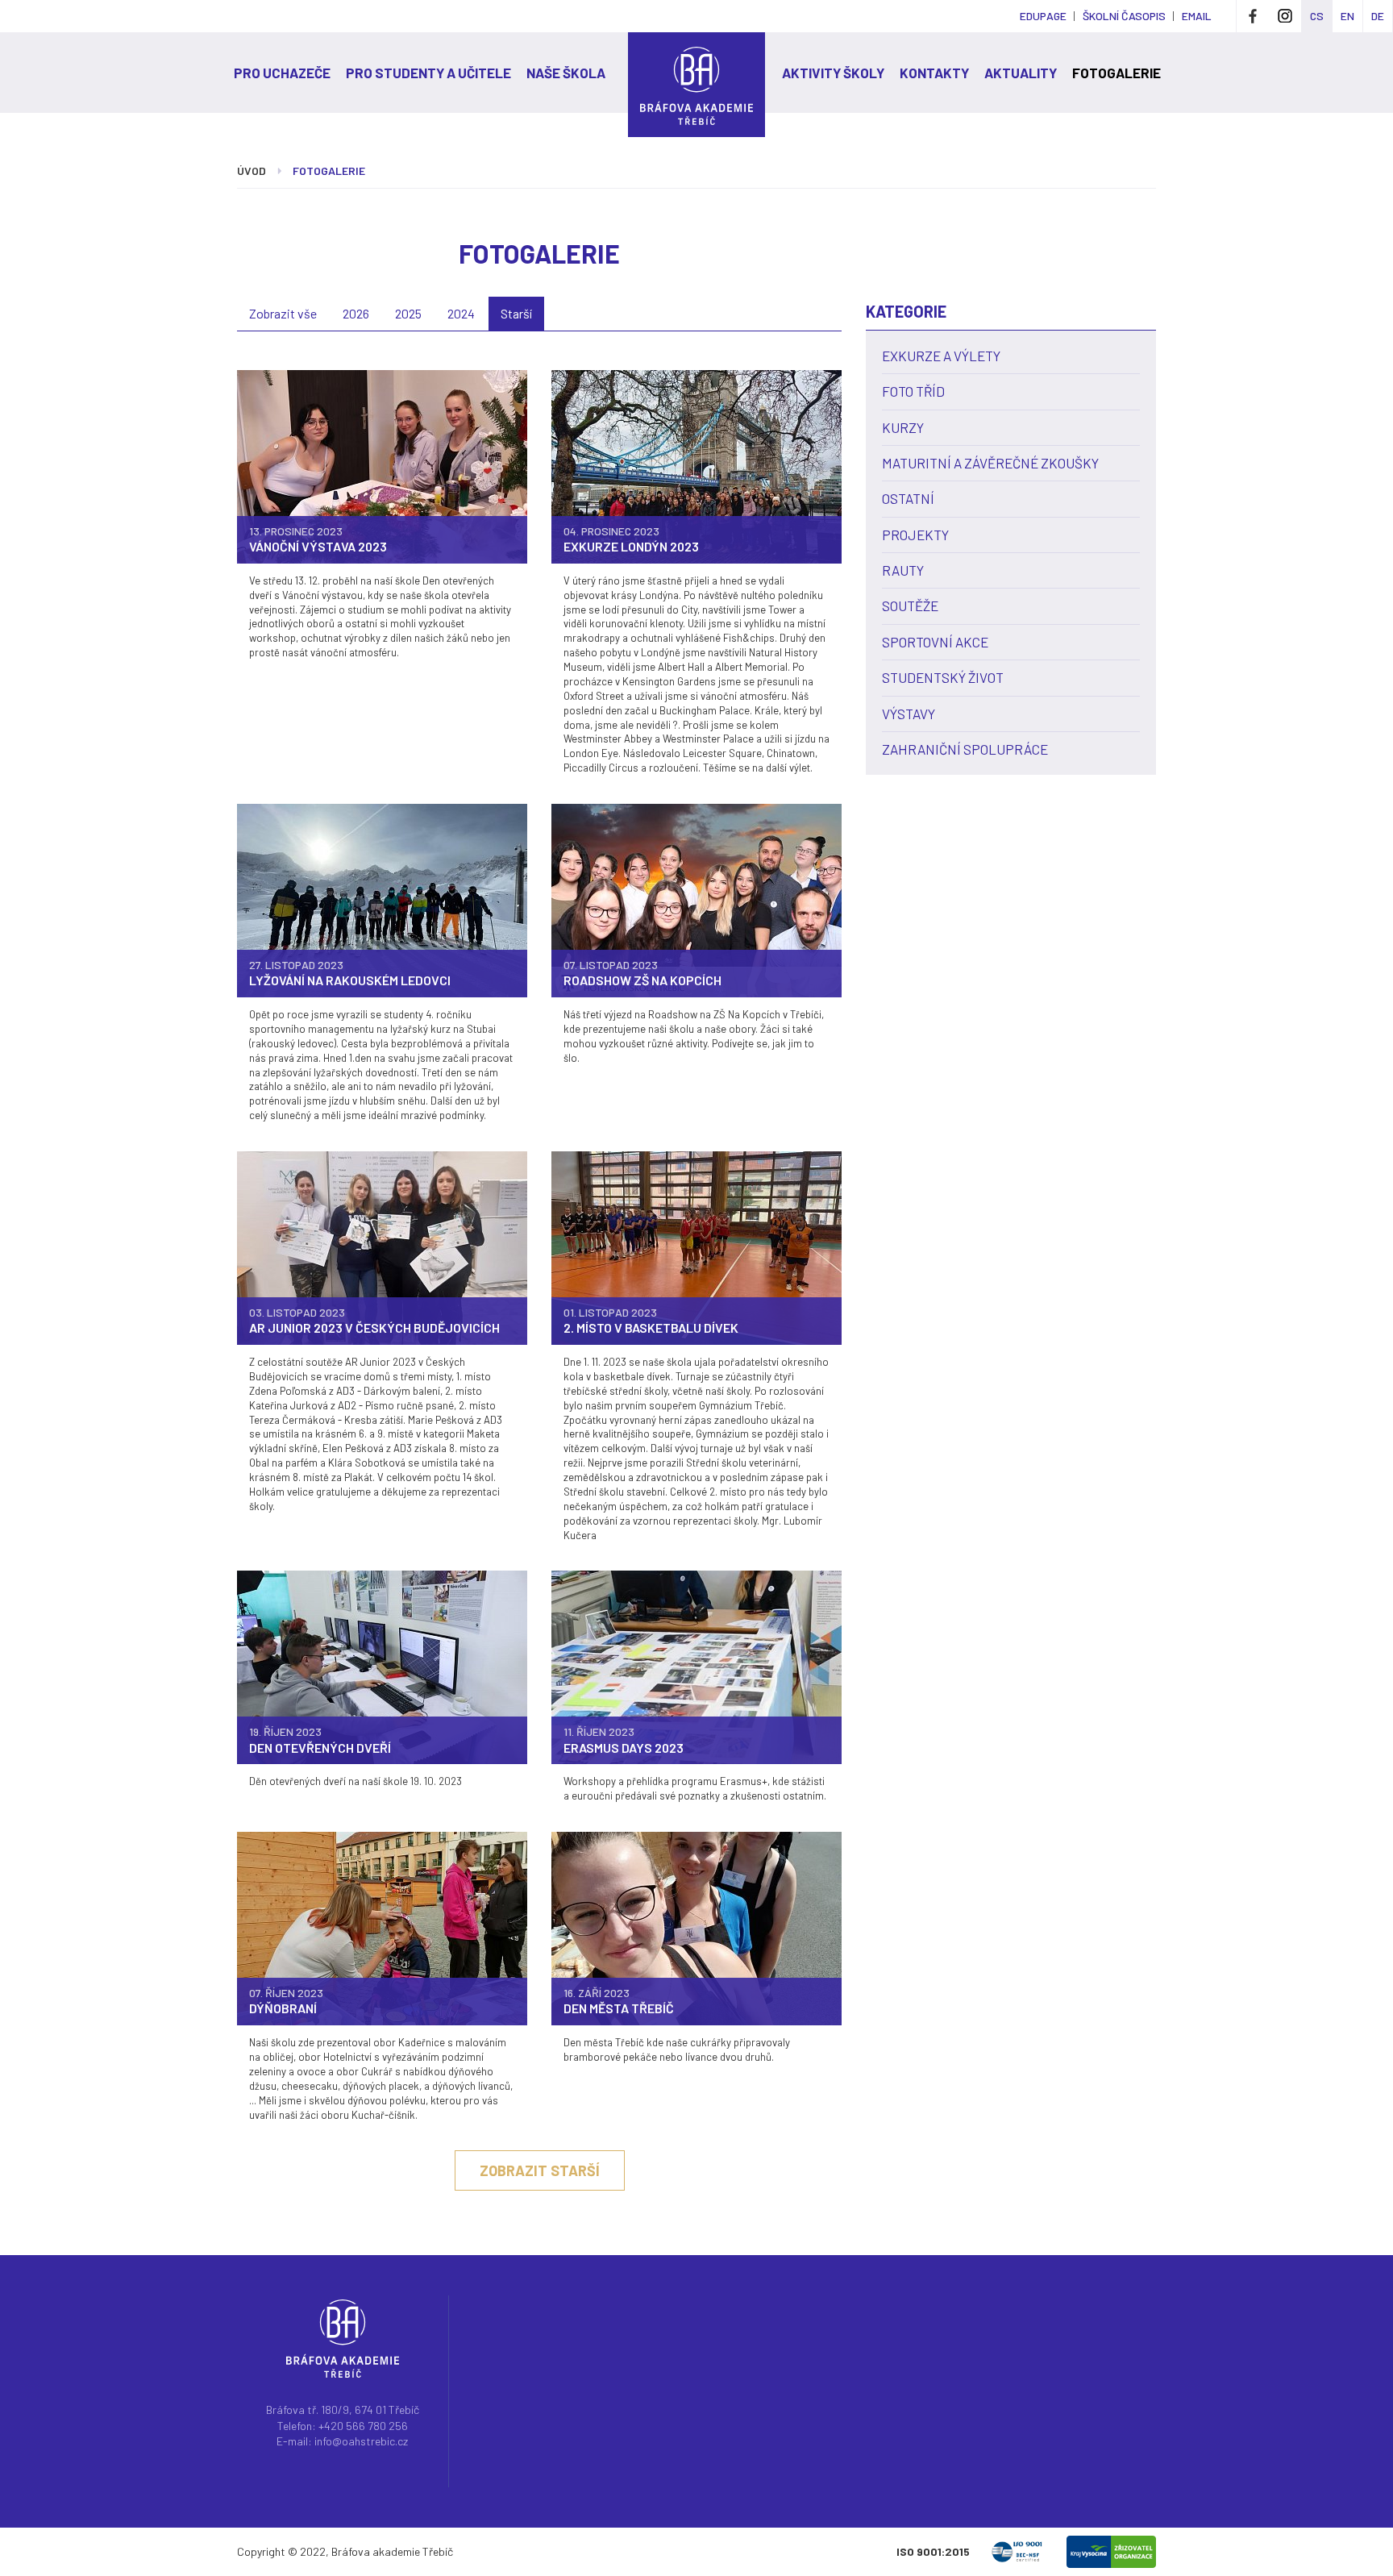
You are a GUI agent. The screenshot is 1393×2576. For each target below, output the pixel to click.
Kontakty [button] (934, 73)
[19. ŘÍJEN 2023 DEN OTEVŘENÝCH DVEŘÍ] (382, 1666)
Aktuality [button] (1021, 73)
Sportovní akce (935, 642)
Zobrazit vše (283, 313)
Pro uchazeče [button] (282, 73)
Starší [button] (516, 313)
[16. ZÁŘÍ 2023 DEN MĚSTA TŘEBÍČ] (696, 1927)
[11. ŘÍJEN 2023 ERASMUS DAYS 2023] (696, 1666)
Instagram (1285, 16)
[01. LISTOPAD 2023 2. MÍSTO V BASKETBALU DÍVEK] (696, 1247)
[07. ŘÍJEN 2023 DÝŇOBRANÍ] (382, 1927)
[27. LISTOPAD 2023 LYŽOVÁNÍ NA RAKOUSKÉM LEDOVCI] (382, 899)
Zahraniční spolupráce (965, 749)
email (1197, 16)
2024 (461, 313)
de (1378, 16)
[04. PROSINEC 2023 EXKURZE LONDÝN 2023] (696, 465)
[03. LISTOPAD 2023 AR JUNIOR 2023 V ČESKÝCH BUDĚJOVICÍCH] (382, 1247)
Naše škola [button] (566, 73)
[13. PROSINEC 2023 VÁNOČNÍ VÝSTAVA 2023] (382, 465)
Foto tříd (913, 391)
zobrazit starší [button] (540, 2170)
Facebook (1253, 16)
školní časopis (1124, 16)
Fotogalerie (1116, 73)
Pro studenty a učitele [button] (428, 73)
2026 (356, 313)
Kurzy (903, 427)
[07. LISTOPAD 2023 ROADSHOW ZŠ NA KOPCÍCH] (696, 899)
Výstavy (909, 714)
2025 (408, 313)
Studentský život (943, 677)
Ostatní (908, 498)
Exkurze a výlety (941, 356)
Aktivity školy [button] (833, 73)
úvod (252, 171)
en (1347, 16)
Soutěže (910, 606)
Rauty (903, 570)
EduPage (1043, 16)
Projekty (915, 535)
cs (1317, 16)
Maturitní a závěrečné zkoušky (990, 463)
